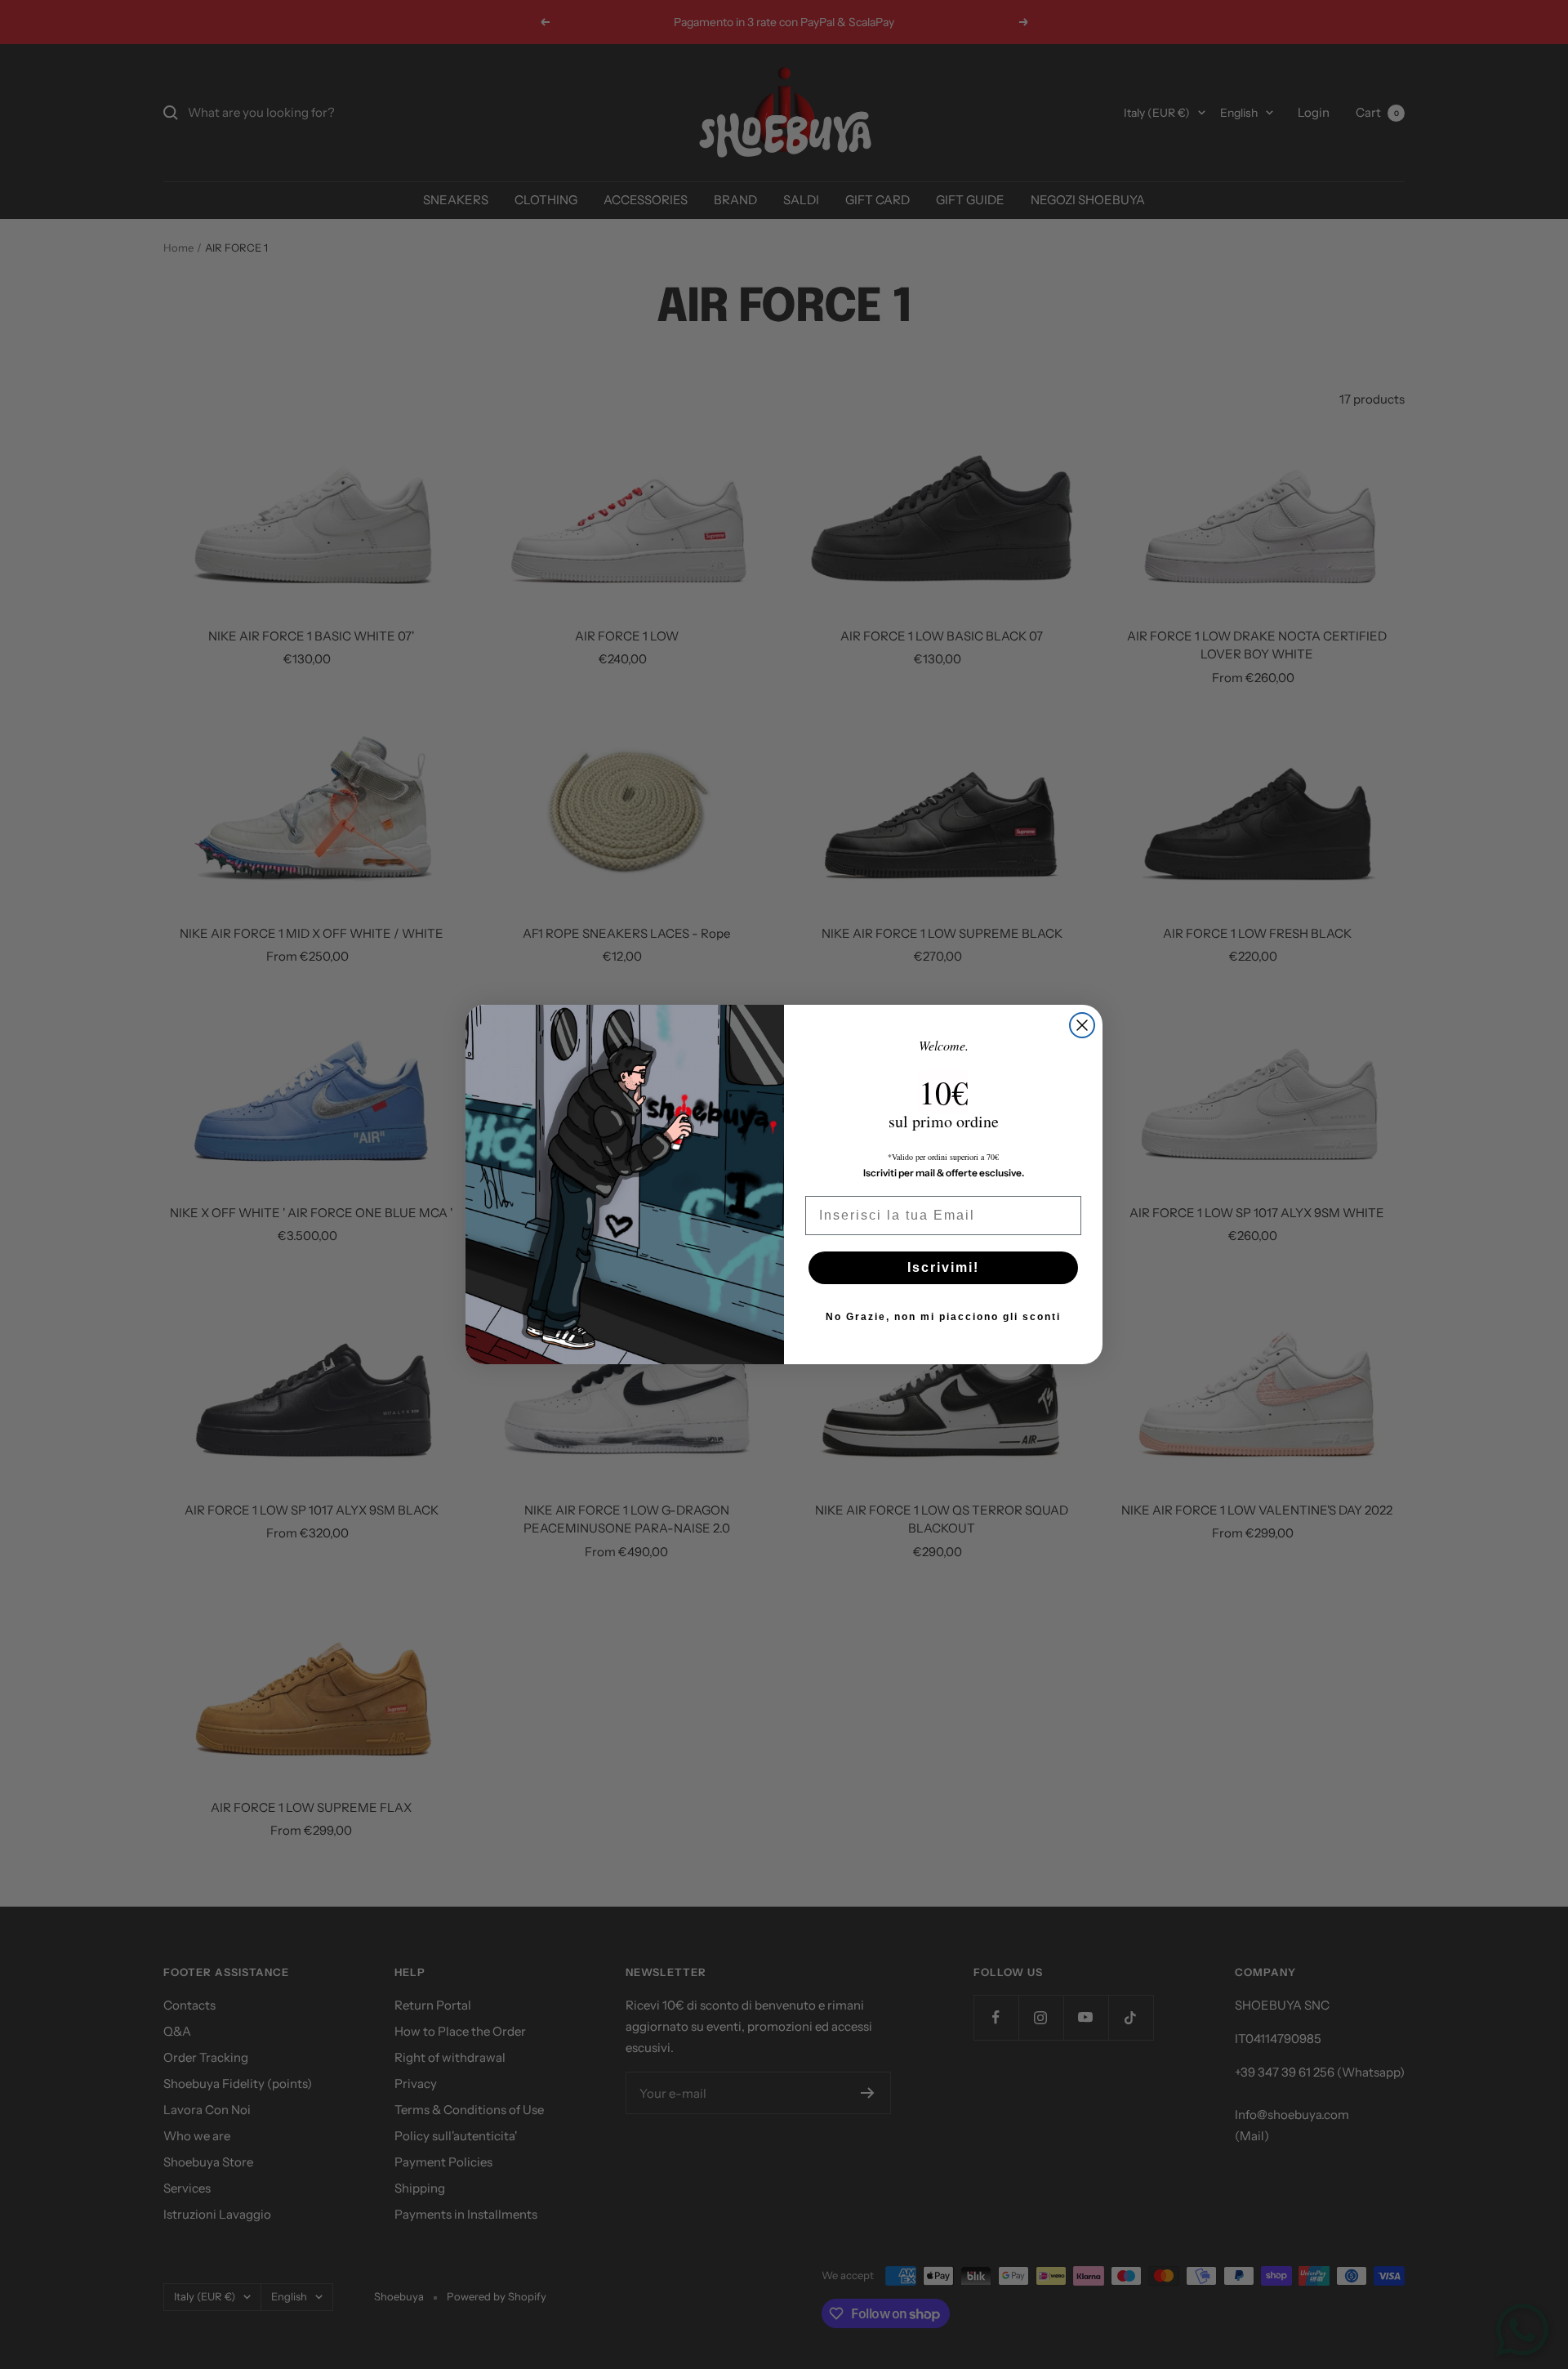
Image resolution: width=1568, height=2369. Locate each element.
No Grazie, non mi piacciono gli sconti (943, 1317)
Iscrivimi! (943, 1267)
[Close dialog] (1082, 1025)
